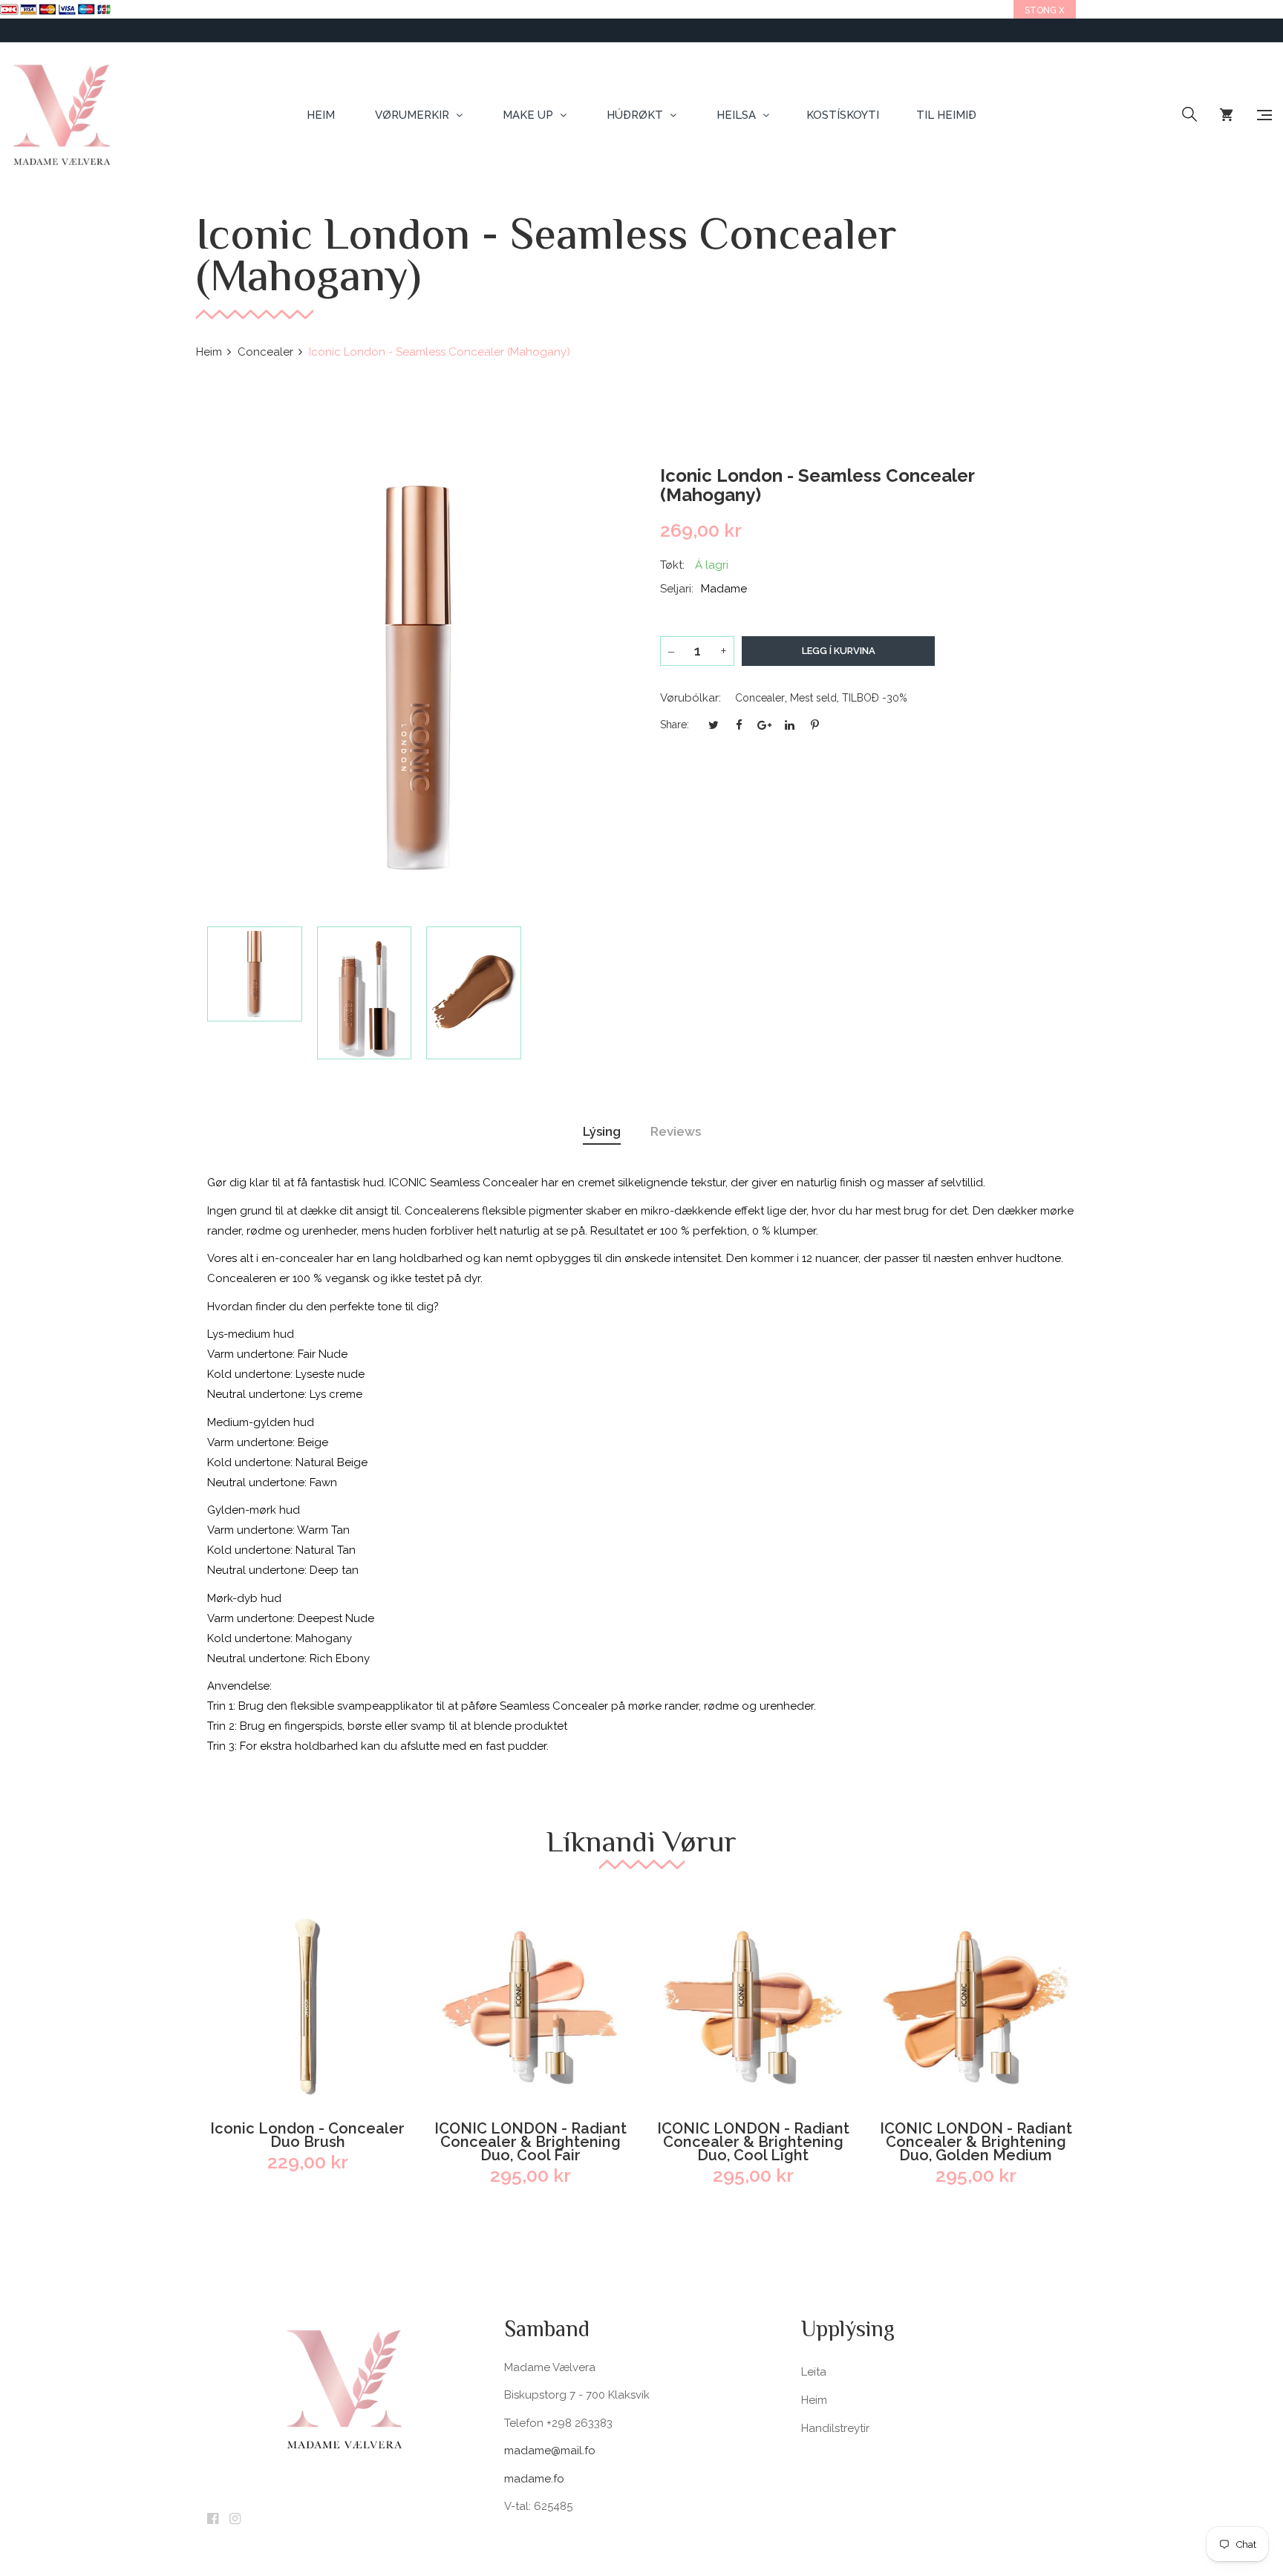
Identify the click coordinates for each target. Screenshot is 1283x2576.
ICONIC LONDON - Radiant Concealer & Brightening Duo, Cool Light (753, 2142)
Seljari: (677, 589)
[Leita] (1189, 115)
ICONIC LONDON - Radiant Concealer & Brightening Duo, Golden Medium (976, 2142)
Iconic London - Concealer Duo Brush (307, 2135)
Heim (814, 2400)
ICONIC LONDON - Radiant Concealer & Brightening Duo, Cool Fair (530, 2142)
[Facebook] (213, 2520)
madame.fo (534, 2479)
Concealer (760, 698)
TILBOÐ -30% (875, 698)
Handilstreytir (835, 2428)
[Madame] (61, 115)
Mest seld (813, 698)
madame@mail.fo (550, 2451)
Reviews (676, 1131)
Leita (814, 2372)
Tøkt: (672, 565)
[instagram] (235, 2520)
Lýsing (602, 1131)
